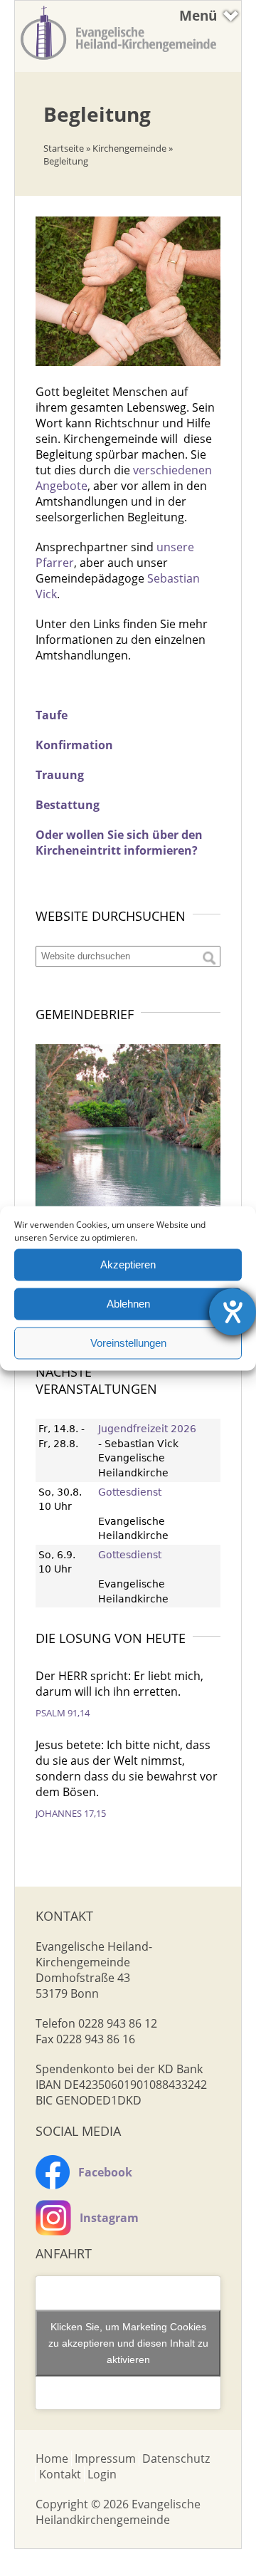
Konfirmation (74, 745)
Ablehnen (128, 1304)
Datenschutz (176, 2458)
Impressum (105, 2458)
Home (52, 2458)
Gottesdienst (130, 1492)
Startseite (64, 148)
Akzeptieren (128, 1264)
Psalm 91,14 (63, 1713)
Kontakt (60, 2474)
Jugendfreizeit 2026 (147, 1429)
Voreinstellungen (128, 1343)
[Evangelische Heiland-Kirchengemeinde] (118, 61)
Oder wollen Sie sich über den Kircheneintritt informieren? (119, 843)
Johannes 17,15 (71, 1813)
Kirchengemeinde (129, 148)
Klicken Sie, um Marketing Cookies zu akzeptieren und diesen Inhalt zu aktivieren (128, 2342)
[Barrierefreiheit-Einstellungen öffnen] (233, 1312)
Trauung (60, 775)
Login (102, 2474)
